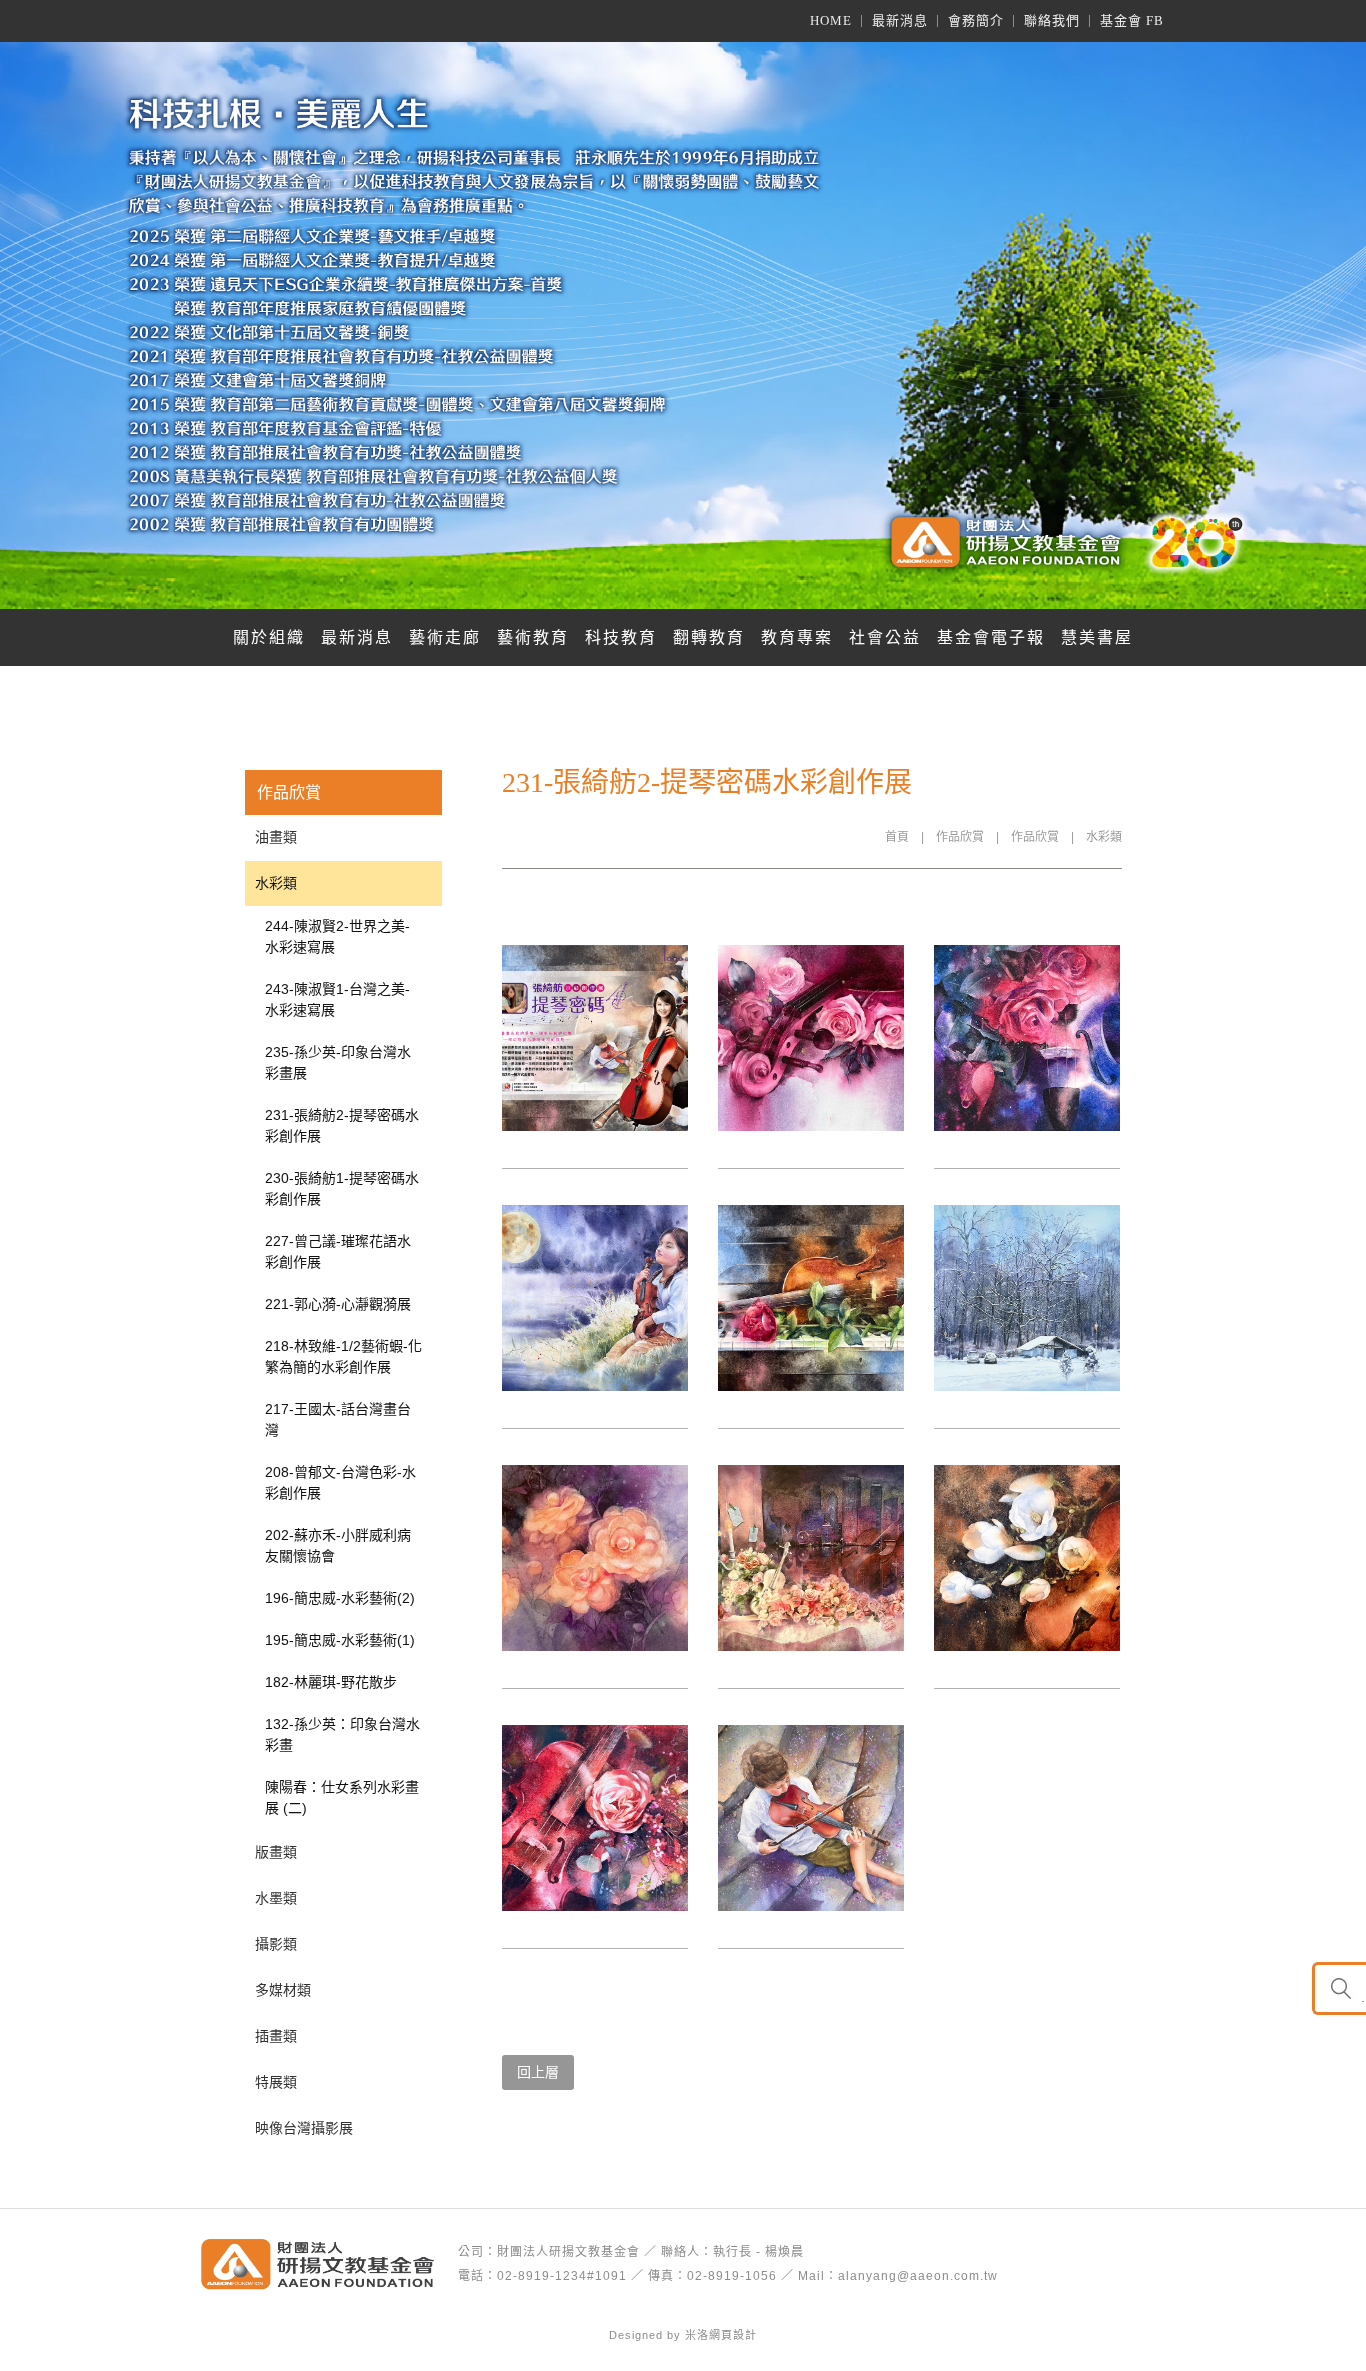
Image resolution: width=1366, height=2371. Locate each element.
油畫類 (276, 837)
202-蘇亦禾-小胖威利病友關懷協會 (338, 1545)
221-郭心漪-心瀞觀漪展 (338, 1304)
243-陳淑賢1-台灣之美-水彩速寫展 (337, 999)
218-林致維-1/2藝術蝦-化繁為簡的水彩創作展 (343, 1356)
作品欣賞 (960, 837)
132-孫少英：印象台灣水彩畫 (342, 1734)
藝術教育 (533, 637)
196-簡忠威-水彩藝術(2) (340, 1598)
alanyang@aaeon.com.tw (918, 2276)
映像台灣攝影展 (304, 2128)
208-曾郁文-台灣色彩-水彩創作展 (340, 1482)
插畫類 (276, 2036)
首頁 (897, 837)
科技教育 (621, 637)
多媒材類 (283, 1990)
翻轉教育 (709, 637)
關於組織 (269, 637)
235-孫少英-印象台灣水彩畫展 (338, 1062)
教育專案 (797, 637)
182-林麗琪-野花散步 (331, 1682)
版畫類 (276, 1852)
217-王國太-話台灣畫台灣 (338, 1419)
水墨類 (276, 1898)
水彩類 (1104, 837)
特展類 (276, 2082)
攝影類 (276, 1944)
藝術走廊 (445, 637)
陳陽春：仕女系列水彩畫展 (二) (342, 1797)
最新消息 (357, 637)
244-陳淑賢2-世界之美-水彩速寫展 (337, 936)
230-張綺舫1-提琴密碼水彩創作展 (342, 1188)
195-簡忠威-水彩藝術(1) (340, 1640)
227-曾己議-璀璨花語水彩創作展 (338, 1251)
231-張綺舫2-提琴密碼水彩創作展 (342, 1125)
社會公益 (885, 637)
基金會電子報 (991, 637)
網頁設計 (733, 2335)
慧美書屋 (1097, 637)
